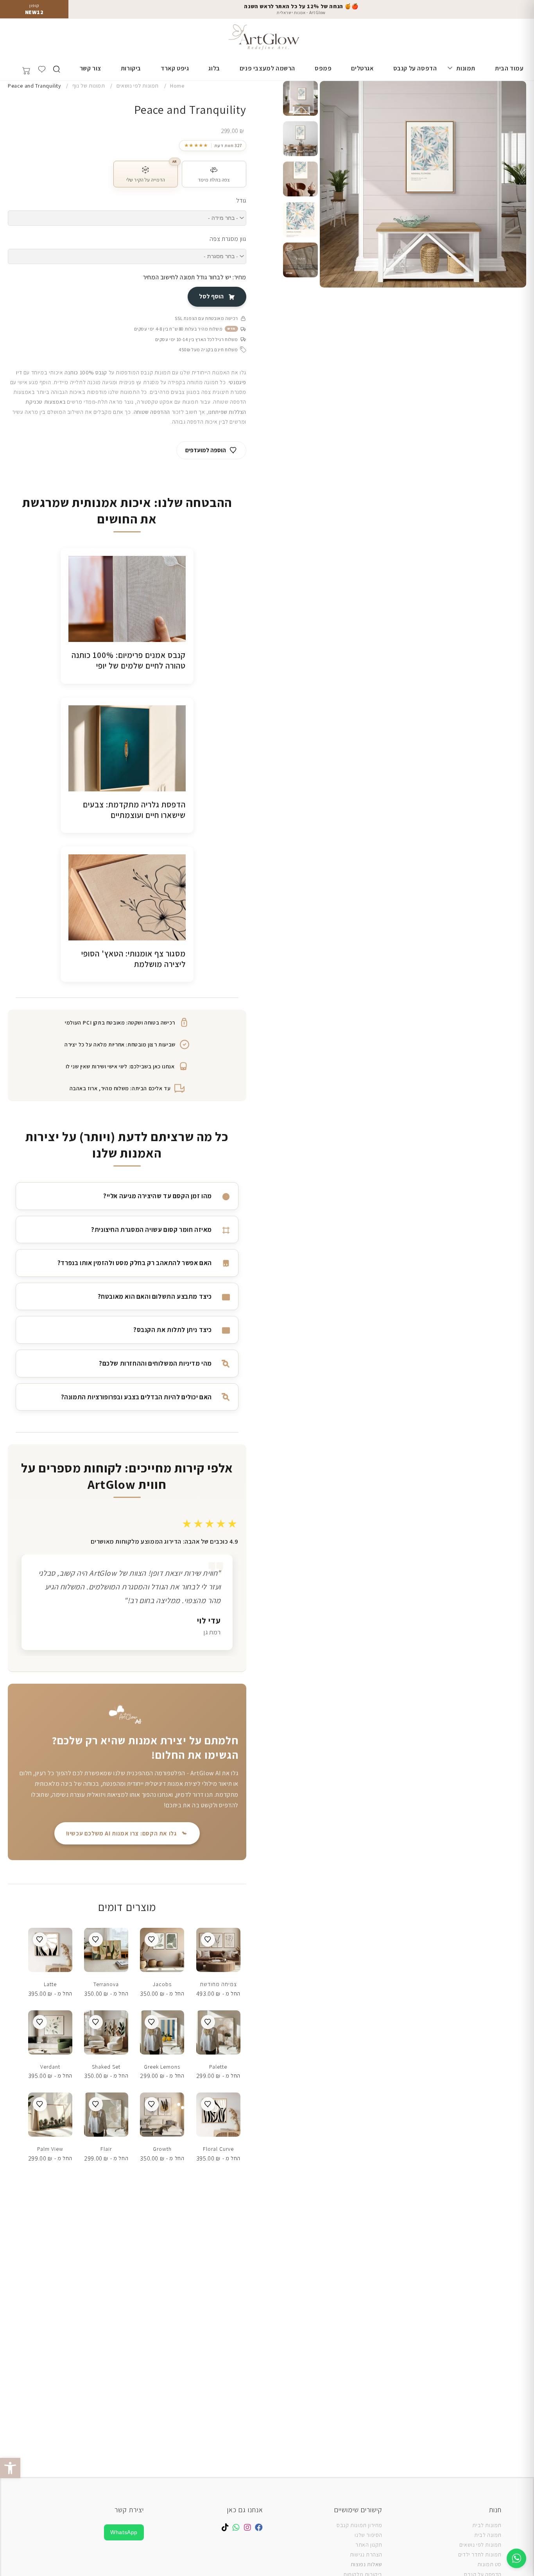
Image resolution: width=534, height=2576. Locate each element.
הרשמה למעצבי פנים (267, 68)
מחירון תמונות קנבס (359, 2525)
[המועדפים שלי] (42, 69)
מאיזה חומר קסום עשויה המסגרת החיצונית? (151, 1230)
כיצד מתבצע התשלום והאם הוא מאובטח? (155, 1296)
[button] (10, 2468)
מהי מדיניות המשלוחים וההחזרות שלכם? (155, 1363)
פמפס (323, 68)
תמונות (466, 68)
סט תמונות (489, 2564)
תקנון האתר (369, 2545)
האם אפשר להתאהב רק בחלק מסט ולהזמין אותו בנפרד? (135, 1263)
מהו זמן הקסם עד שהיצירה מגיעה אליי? (158, 1196)
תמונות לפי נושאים (480, 2545)
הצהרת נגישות (366, 2554)
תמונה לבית (488, 2535)
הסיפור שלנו (368, 2535)
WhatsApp (124, 2532)
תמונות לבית (487, 2525)
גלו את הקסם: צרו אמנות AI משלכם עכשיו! (121, 1833)
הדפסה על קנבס (415, 68)
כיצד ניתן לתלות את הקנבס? (173, 1330)
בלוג (214, 68)
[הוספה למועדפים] (208, 1940)
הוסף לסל (211, 296)
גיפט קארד (175, 68)
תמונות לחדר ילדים (480, 2554)
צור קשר (90, 68)
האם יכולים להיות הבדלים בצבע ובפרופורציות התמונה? (136, 1397)
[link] (213, 146)
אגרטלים (362, 68)
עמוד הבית (509, 68)
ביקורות (131, 68)
